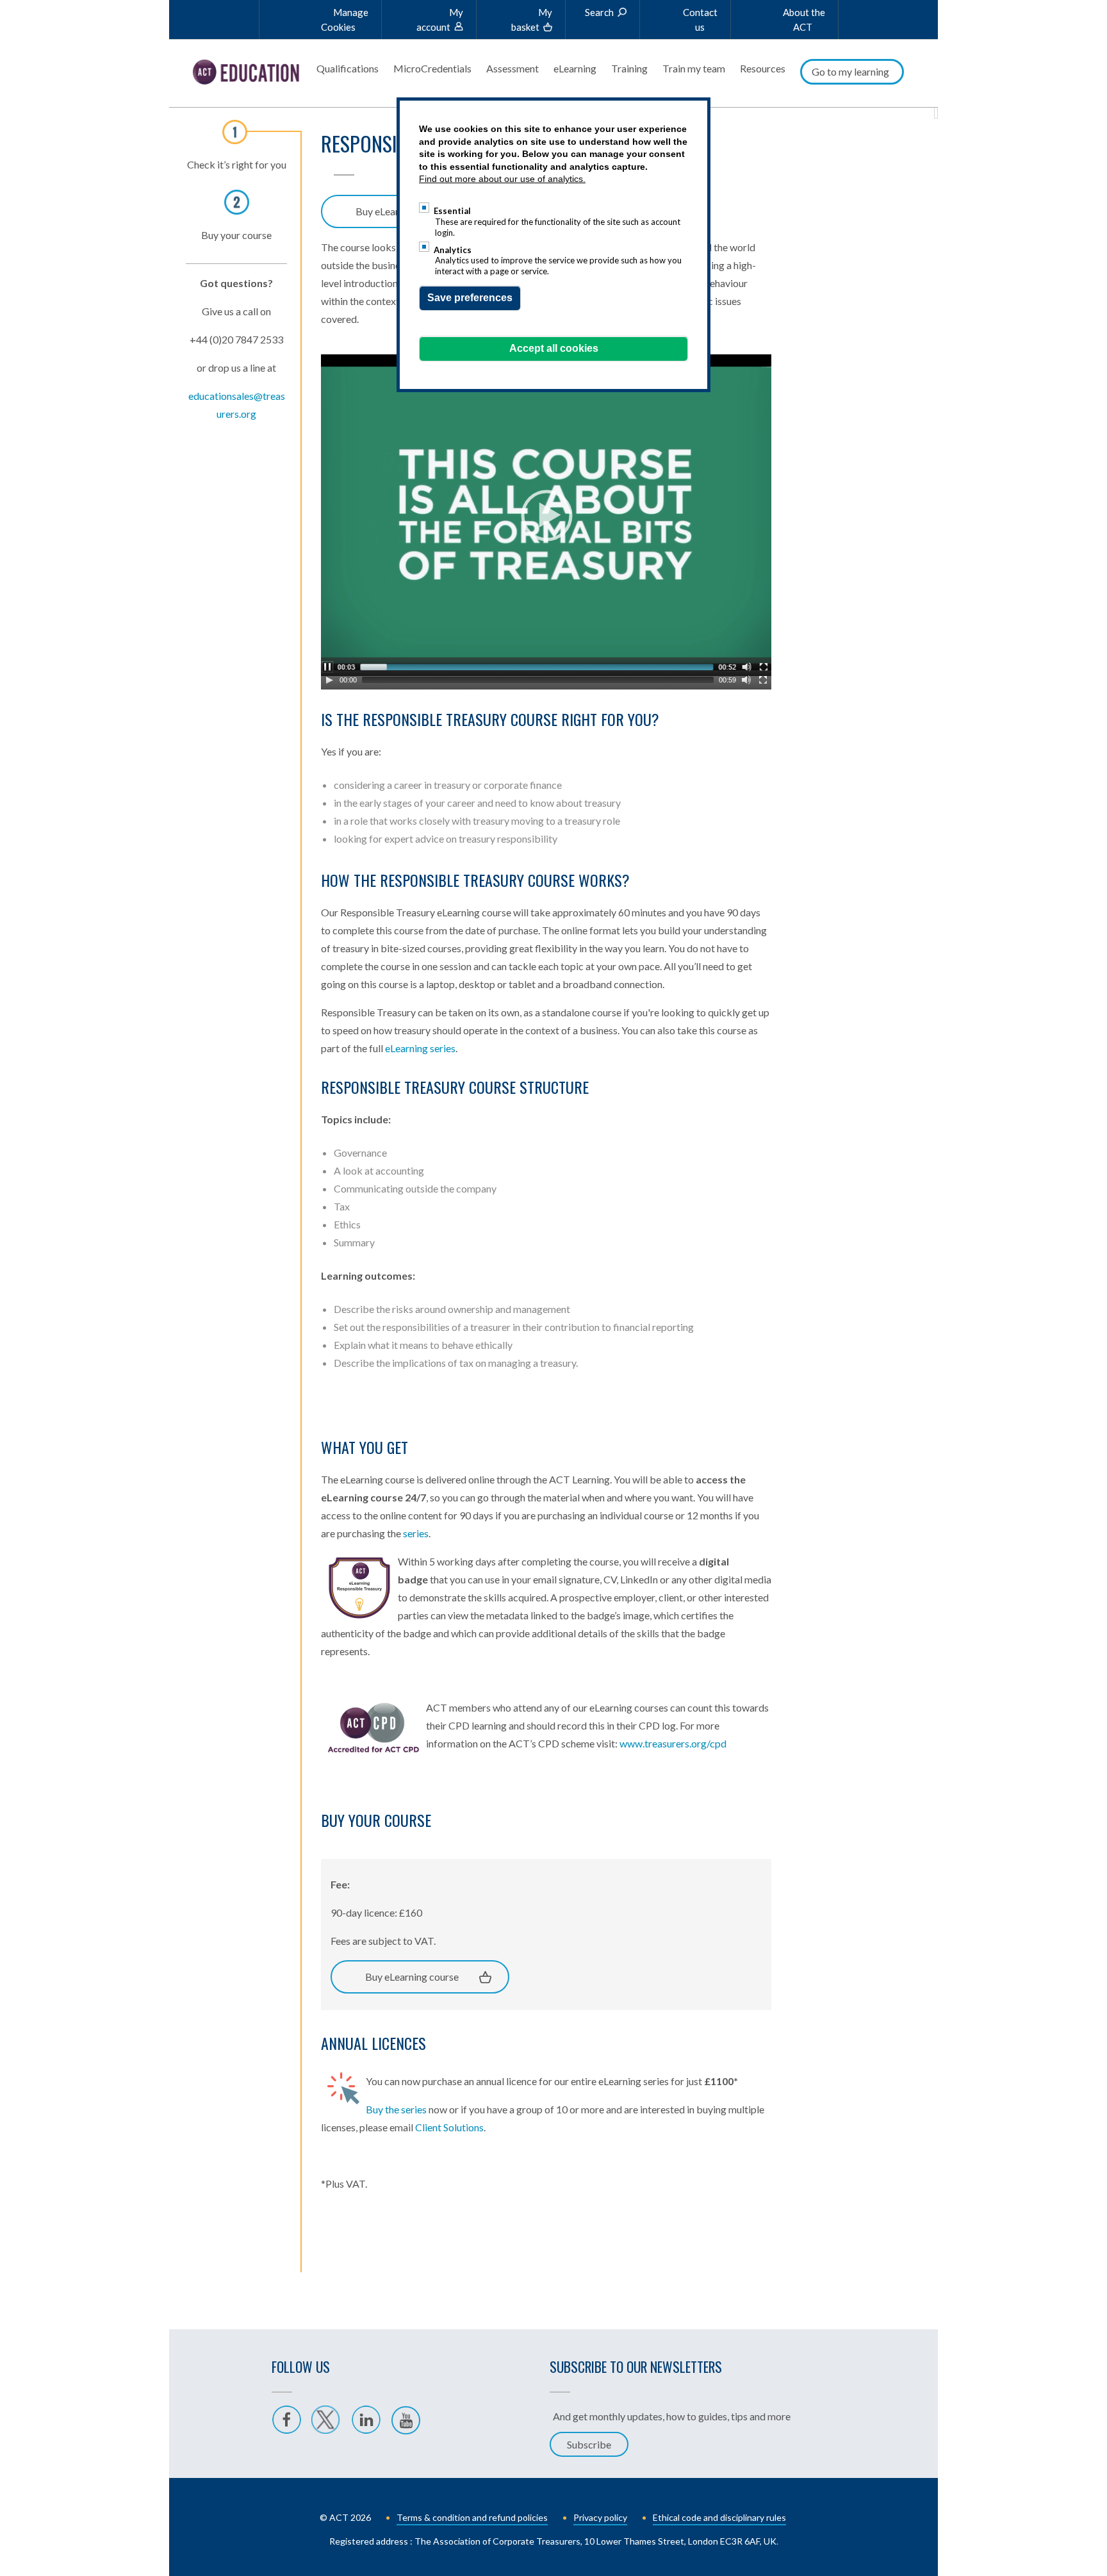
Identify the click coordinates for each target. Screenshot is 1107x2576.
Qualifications (348, 68)
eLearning (575, 68)
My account (440, 20)
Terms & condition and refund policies (472, 2517)
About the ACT (804, 20)
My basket (532, 20)
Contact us (700, 20)
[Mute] (746, 680)
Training (629, 68)
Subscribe (589, 2444)
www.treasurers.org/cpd (673, 1743)
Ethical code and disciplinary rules (719, 2517)
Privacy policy (600, 2517)
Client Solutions (449, 2127)
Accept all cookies (554, 348)
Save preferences (470, 298)
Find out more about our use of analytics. (502, 179)
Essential (452, 211)
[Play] (329, 680)
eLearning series (420, 1048)
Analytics (453, 250)
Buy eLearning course (412, 1977)
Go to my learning (850, 71)
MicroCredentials (432, 68)
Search (599, 12)
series (416, 1533)
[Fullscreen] (763, 680)
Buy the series (396, 2109)
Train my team (694, 68)
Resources (763, 68)
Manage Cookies (345, 20)
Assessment (512, 68)
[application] (546, 515)
